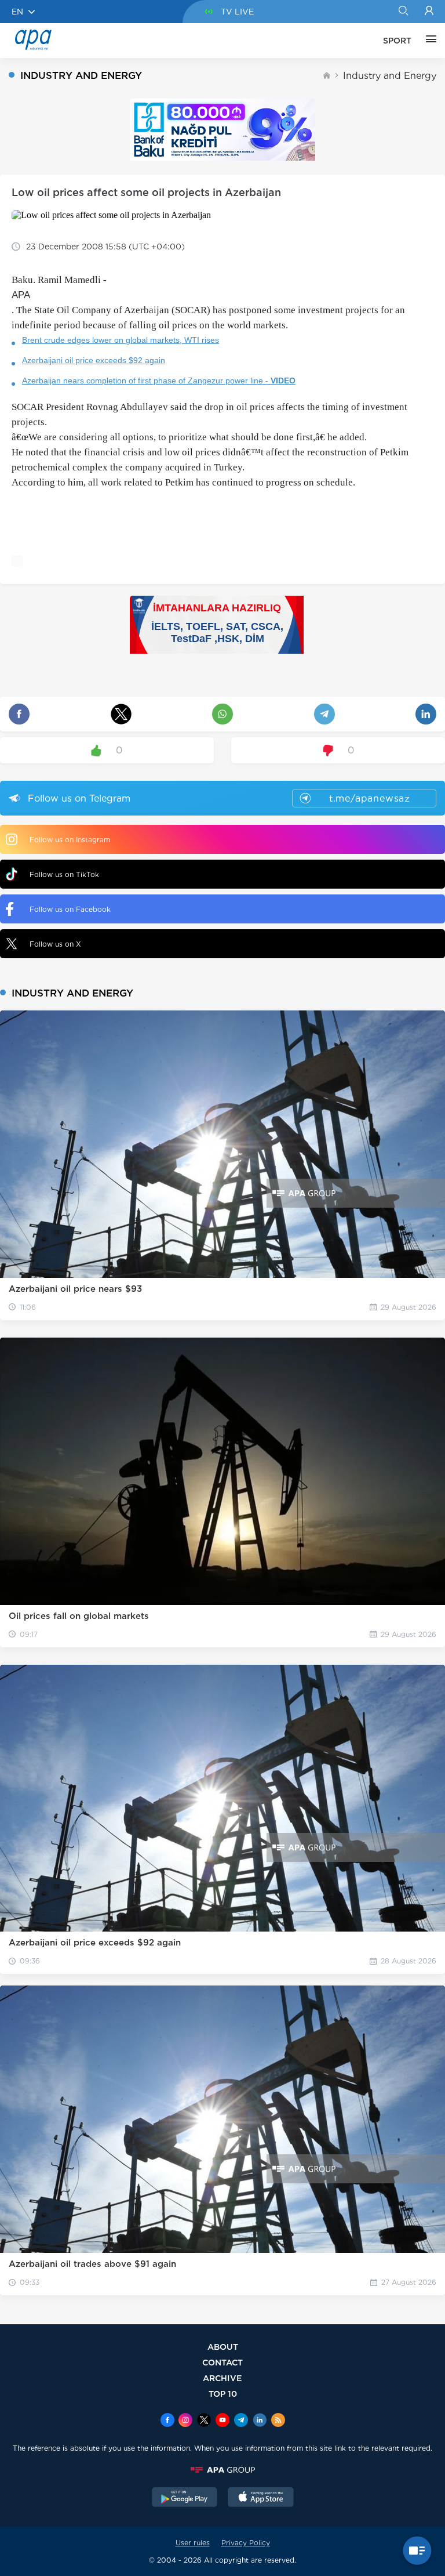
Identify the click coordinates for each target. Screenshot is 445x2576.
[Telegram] (241, 2421)
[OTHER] (428, 41)
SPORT (397, 41)
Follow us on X (55, 944)
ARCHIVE (222, 2378)
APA (21, 295)
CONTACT (222, 2362)
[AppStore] (261, 2498)
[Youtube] (222, 2421)
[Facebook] (167, 2421)
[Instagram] (185, 2421)
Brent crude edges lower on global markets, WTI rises (121, 340)
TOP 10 (223, 2394)
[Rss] (278, 2421)
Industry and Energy (390, 76)
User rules (193, 2543)
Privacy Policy (246, 2543)
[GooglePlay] (185, 2498)
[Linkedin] (260, 2421)
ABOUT (223, 2347)
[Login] (429, 12)
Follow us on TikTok (64, 874)
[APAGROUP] (222, 2470)
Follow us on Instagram (70, 840)
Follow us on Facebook (70, 909)
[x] (204, 2421)
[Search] (403, 12)
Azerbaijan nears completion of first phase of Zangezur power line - (159, 381)
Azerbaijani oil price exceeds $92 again (94, 360)
